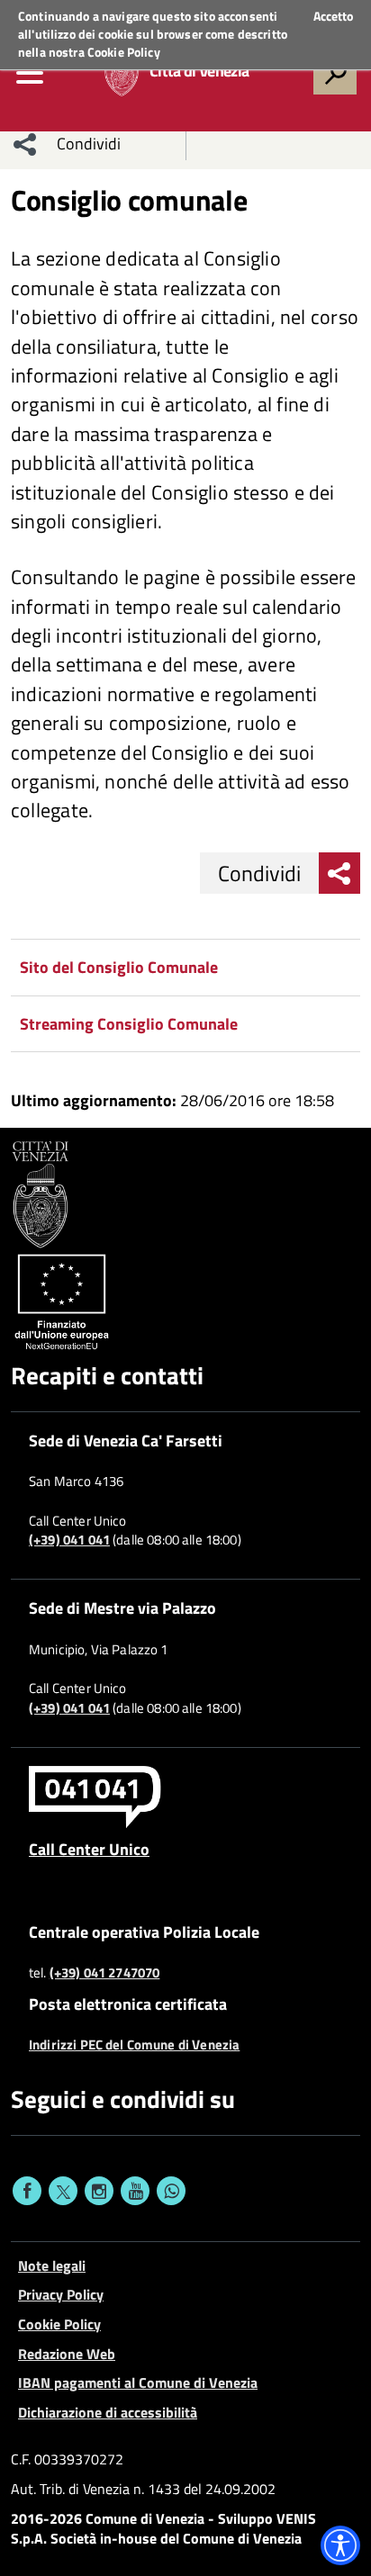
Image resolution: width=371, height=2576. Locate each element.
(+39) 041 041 (69, 1540)
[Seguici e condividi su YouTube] (135, 2191)
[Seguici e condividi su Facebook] (27, 2191)
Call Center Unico (89, 1849)
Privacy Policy (61, 2294)
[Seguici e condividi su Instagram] (99, 2191)
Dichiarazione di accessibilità (108, 2412)
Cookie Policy (124, 52)
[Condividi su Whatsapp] (171, 2191)
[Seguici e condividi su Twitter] (63, 2191)
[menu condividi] (25, 144)
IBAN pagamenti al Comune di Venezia (138, 2382)
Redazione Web (67, 2354)
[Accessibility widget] (340, 2545)
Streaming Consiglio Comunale (129, 1024)
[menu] (30, 73)
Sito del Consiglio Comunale (119, 967)
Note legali (52, 2265)
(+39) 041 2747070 (105, 1973)
